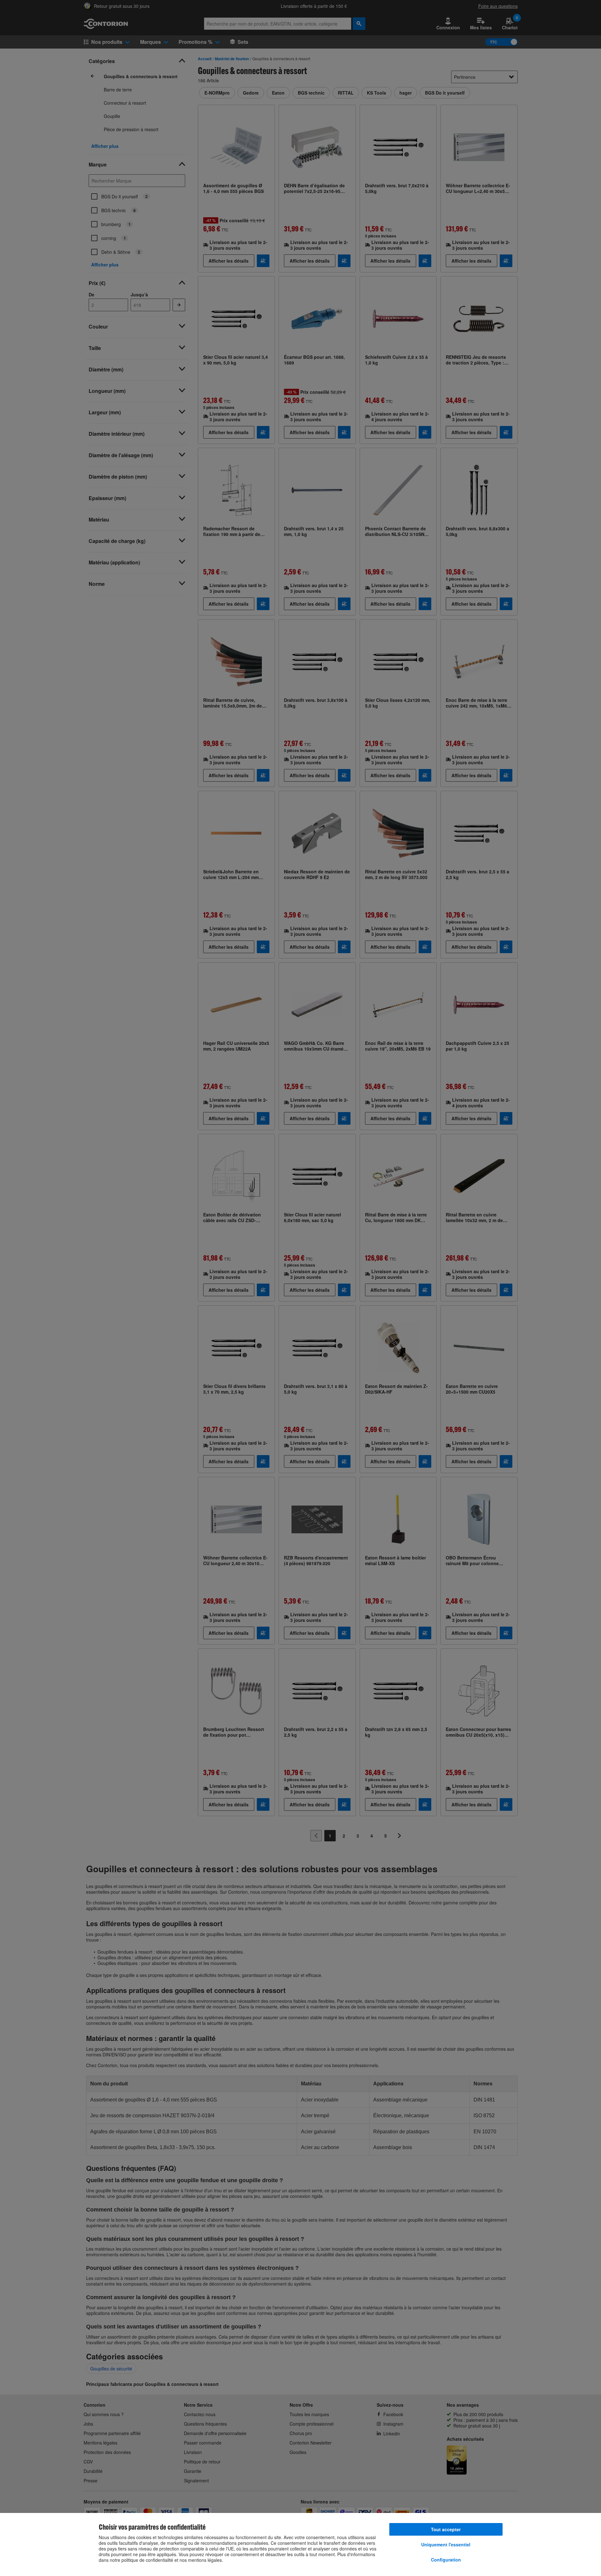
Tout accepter (446, 2529)
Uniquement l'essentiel (446, 2544)
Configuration (446, 2560)
